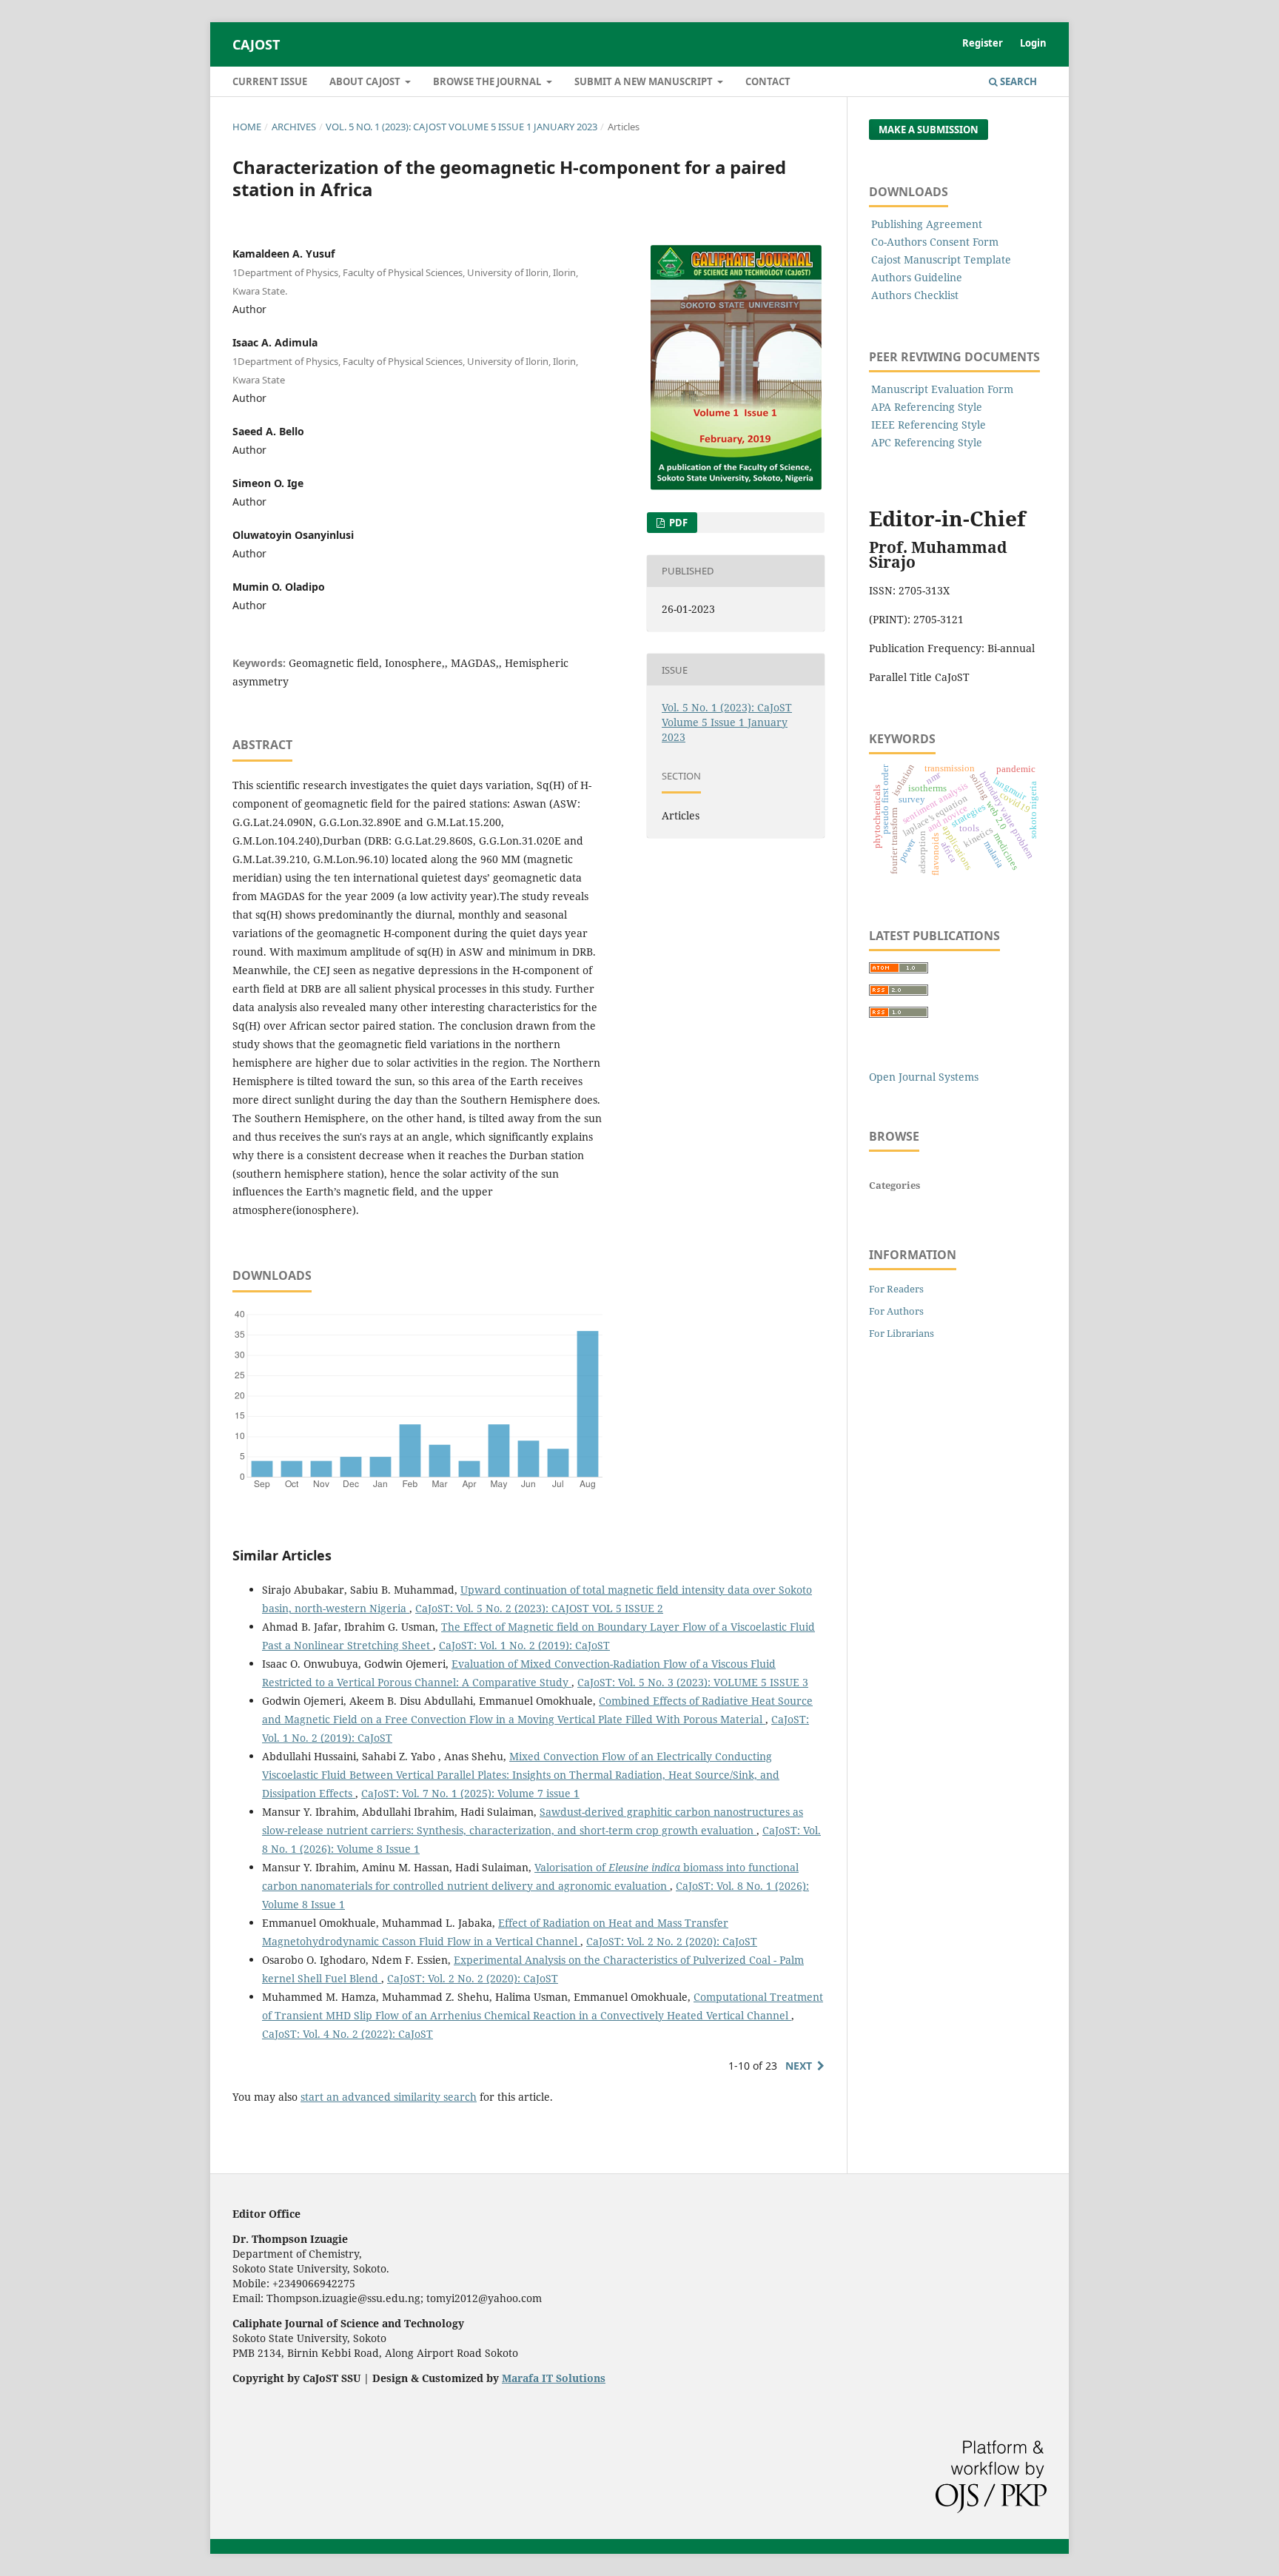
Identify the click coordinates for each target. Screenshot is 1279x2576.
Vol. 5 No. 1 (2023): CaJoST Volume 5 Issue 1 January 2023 (461, 127)
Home (247, 127)
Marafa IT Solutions (554, 2378)
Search (1017, 81)
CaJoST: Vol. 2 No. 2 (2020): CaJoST (672, 1941)
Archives (294, 127)
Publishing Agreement (927, 224)
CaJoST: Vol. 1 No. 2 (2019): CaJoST (524, 1645)
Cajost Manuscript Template (941, 259)
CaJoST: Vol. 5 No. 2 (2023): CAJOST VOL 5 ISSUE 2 (539, 1608)
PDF (677, 523)
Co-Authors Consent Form (935, 242)
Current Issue (270, 81)
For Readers (896, 1289)
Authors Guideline (917, 277)
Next (799, 2066)
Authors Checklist (915, 295)
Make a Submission (929, 130)
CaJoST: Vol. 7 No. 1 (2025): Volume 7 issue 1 (470, 1793)
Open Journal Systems (924, 1077)
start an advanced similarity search (389, 2097)
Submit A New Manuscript (645, 81)
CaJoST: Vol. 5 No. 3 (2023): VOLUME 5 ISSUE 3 (693, 1682)
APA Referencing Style (927, 407)
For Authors (896, 1311)
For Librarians (902, 1333)
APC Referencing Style (927, 442)
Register (983, 43)
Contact (768, 81)
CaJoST (256, 44)
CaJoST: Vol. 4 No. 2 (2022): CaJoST (348, 2034)
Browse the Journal (488, 81)
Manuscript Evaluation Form (942, 389)
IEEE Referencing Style (929, 425)
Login (1033, 43)
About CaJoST (366, 81)
